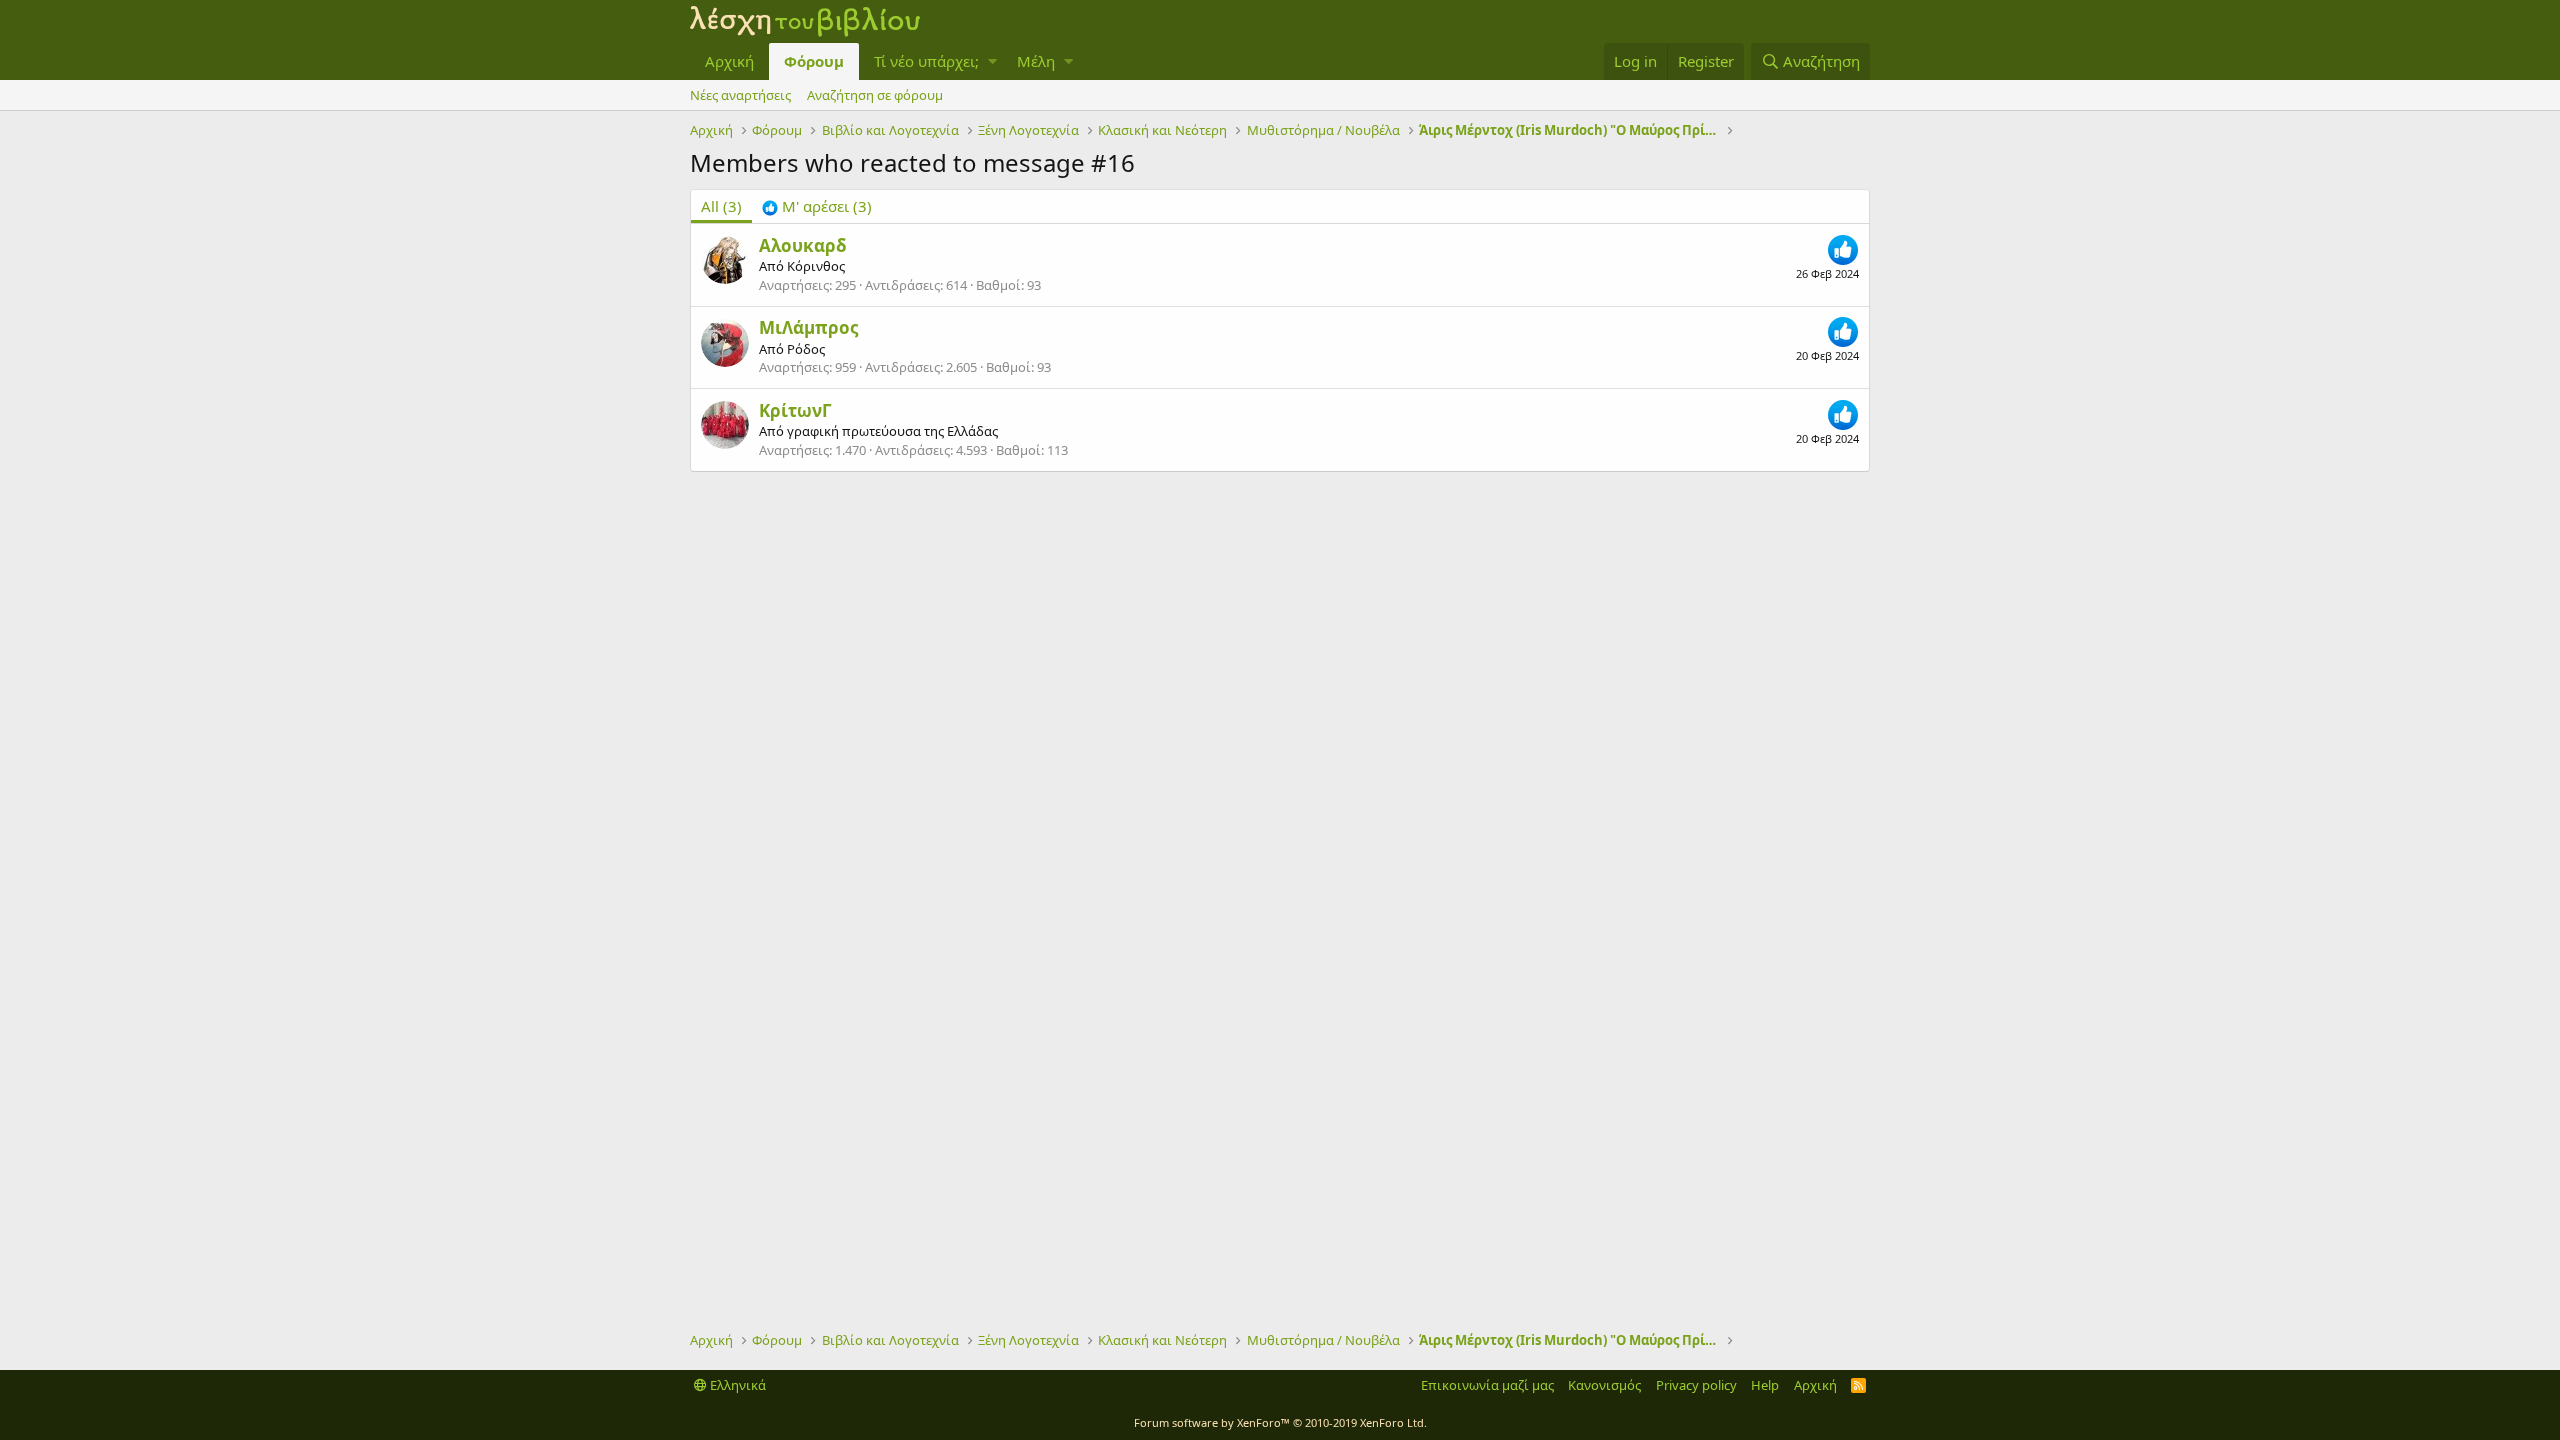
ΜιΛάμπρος (808, 327)
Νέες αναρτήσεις (740, 95)
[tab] (817, 206)
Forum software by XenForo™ (1280, 1422)
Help (1765, 1385)
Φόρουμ (814, 61)
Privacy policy (1696, 1385)
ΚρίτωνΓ (795, 410)
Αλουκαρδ (803, 245)
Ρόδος (806, 349)
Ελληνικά (736, 1385)
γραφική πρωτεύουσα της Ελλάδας (892, 431)
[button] (992, 61)
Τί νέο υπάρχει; (926, 61)
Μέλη (1036, 61)
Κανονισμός (1604, 1385)
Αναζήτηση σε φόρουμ (875, 95)
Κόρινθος (816, 266)
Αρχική (729, 61)
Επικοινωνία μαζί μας (1487, 1385)
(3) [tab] (721, 206)
